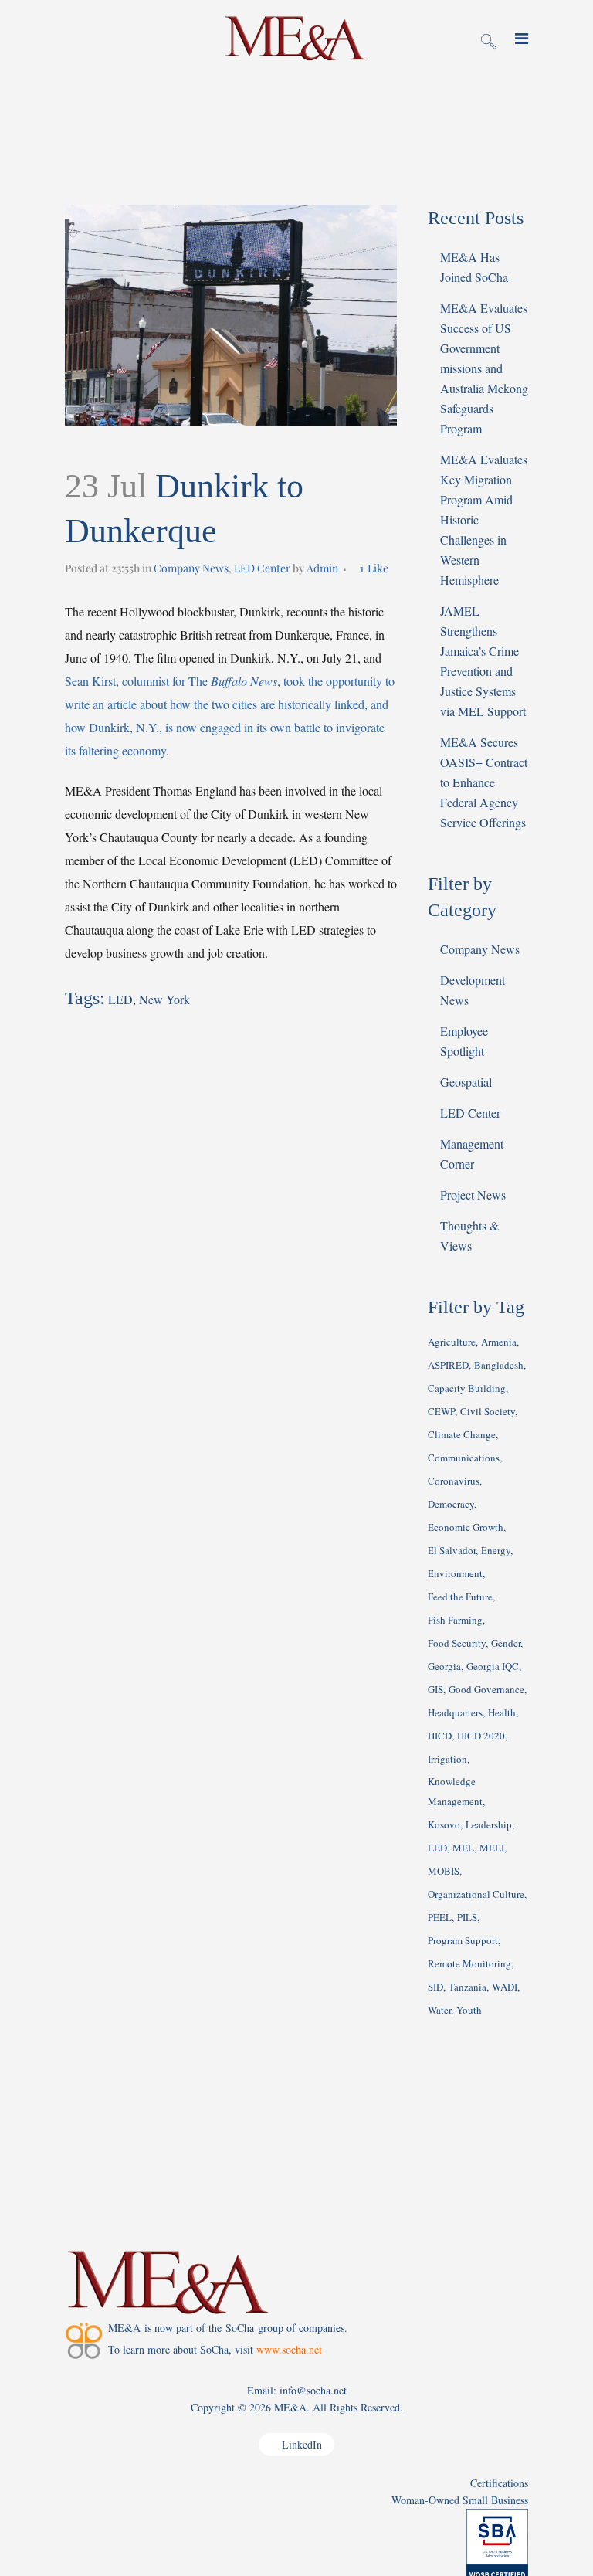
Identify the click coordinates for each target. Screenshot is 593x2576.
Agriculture (452, 1342)
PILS (467, 1917)
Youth (469, 2010)
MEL (463, 1848)
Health (502, 1712)
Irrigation (447, 1759)
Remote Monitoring (469, 1963)
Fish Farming (455, 1620)
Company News (191, 568)
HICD (440, 1736)
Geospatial (466, 1082)
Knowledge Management (455, 1791)
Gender (506, 1643)
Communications (464, 1458)
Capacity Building (467, 1388)
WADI (505, 1987)
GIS (435, 1689)
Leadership (489, 1824)
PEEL (440, 1917)
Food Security (457, 1643)
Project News (473, 1195)
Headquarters (455, 1712)
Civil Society (488, 1411)
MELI (492, 1848)
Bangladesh (499, 1365)
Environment (455, 1573)
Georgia (444, 1666)
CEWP (441, 1411)
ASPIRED (448, 1365)
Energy (496, 1550)
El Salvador (452, 1550)
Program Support (463, 1940)
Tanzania (468, 1987)
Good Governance (486, 1689)
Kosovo (444, 1824)
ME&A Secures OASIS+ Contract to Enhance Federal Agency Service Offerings (484, 782)
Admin (322, 568)
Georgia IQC (493, 1666)
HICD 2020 (481, 1736)
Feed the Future (460, 1597)
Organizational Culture (476, 1894)
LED (120, 999)
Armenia (499, 1342)
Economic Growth (466, 1527)
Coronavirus (454, 1481)
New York (164, 999)
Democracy (451, 1504)
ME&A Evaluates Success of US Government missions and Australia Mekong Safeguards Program (484, 368)
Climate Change (462, 1434)
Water (439, 2010)
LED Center (262, 568)
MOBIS (444, 1871)
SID (435, 1987)
